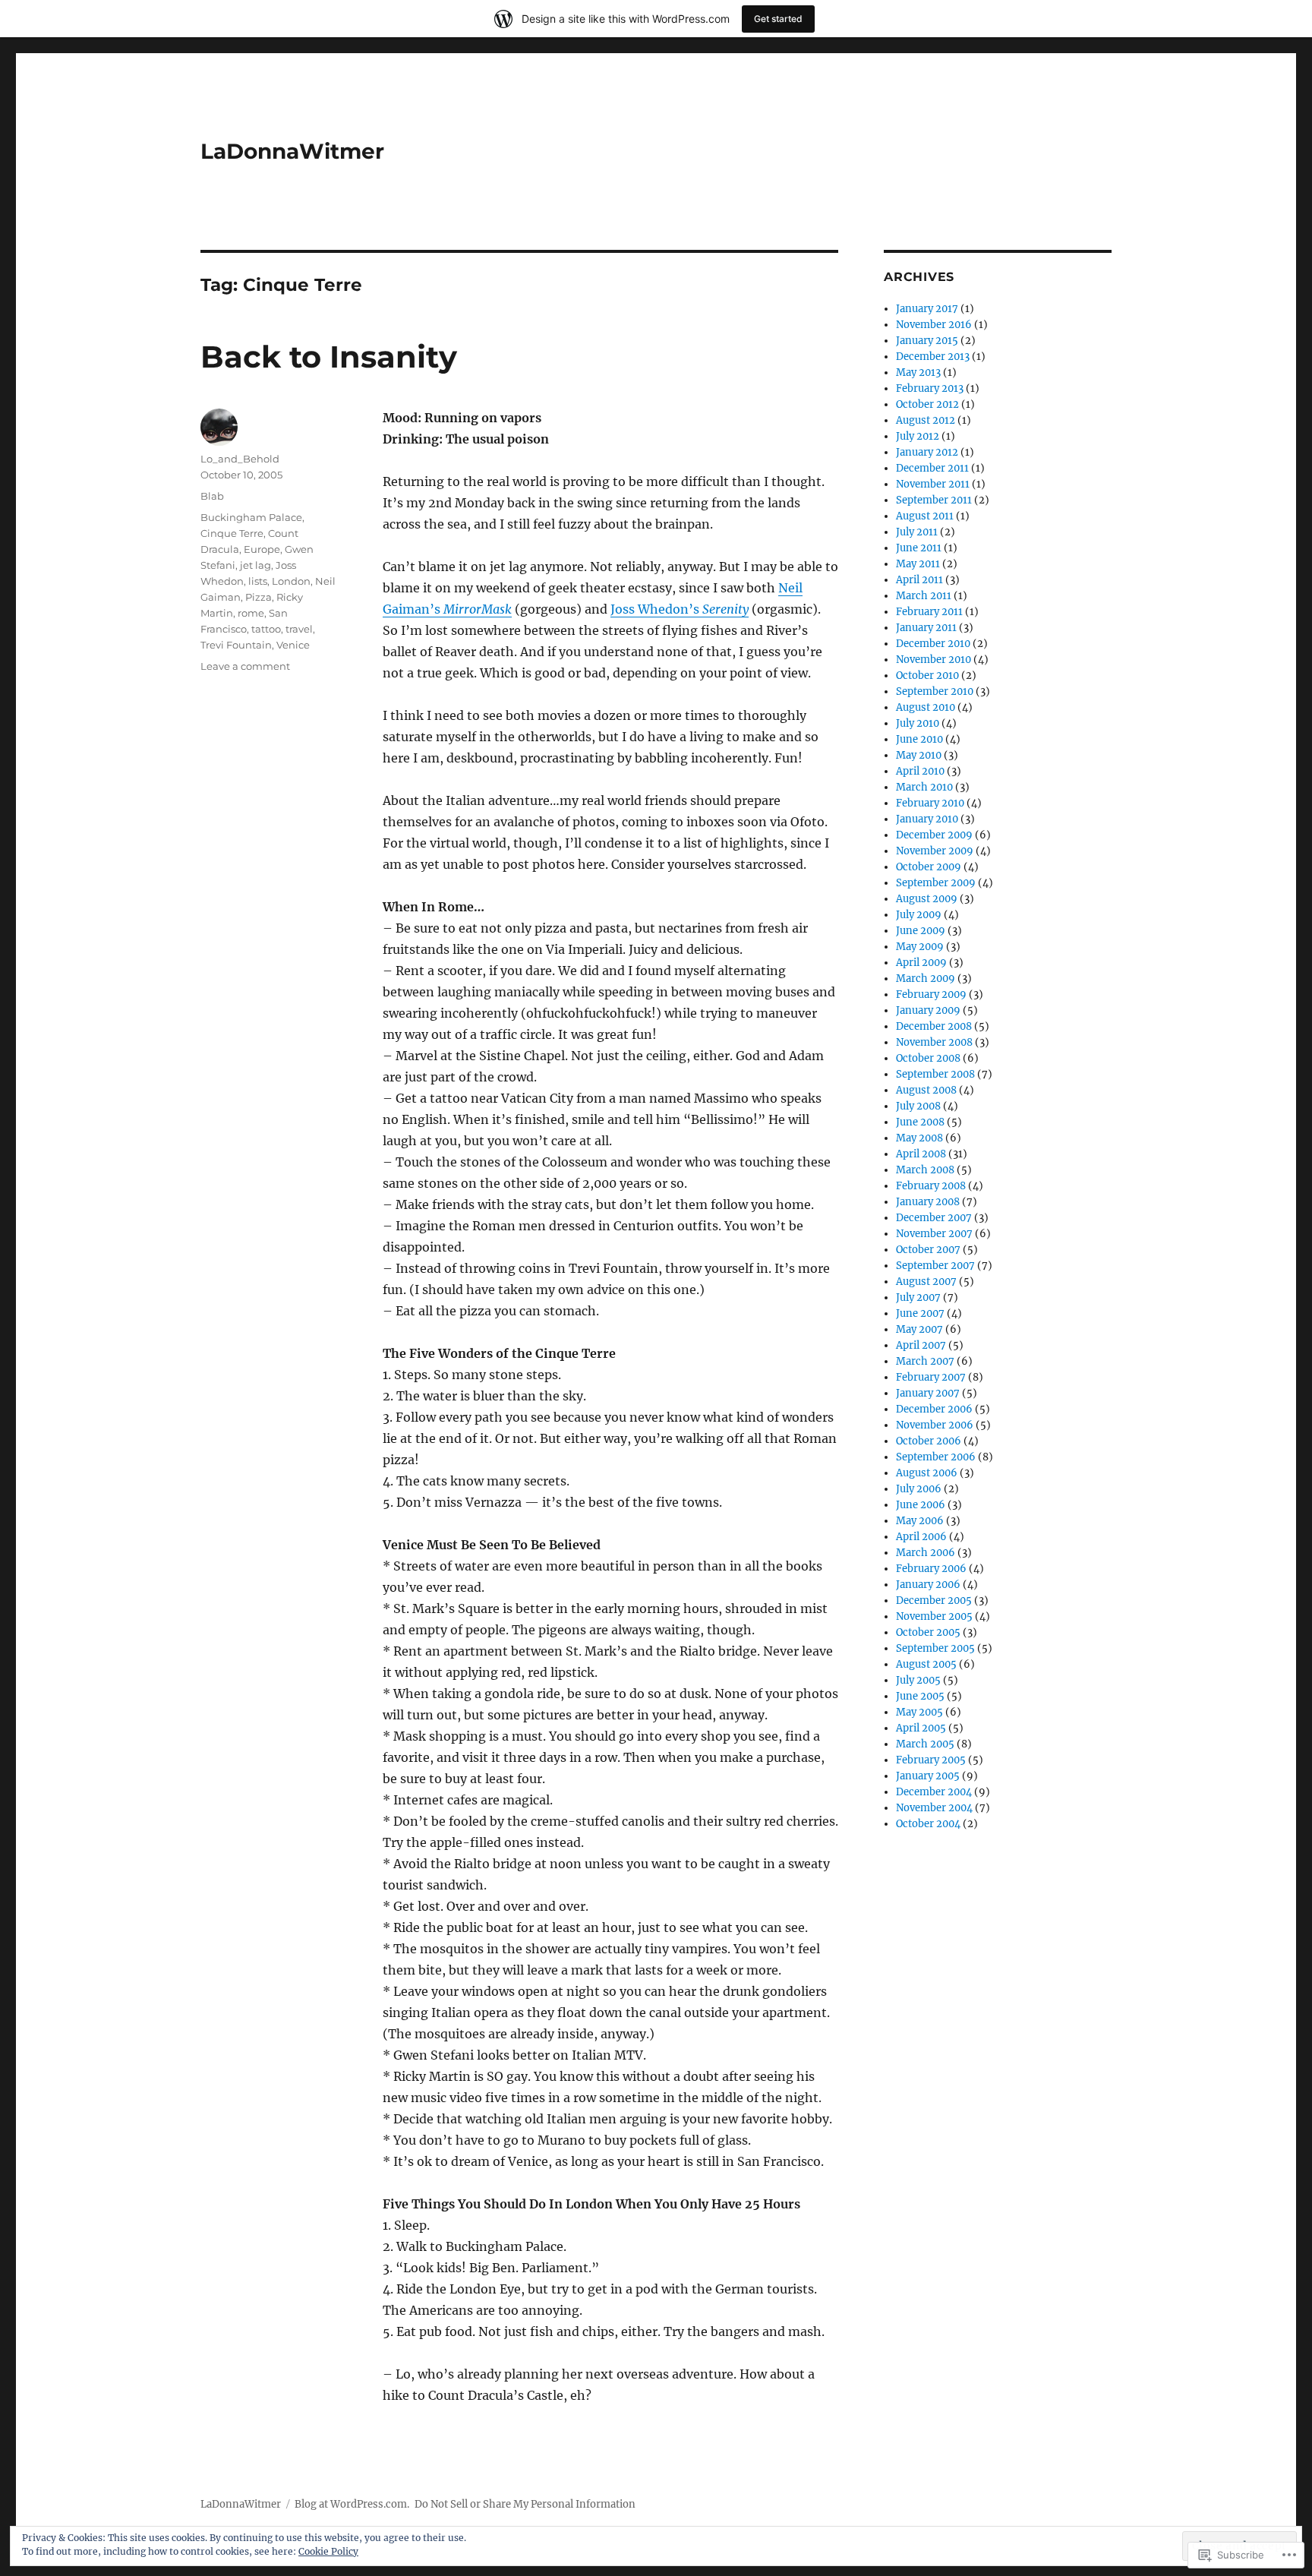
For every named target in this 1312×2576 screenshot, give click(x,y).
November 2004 (934, 1808)
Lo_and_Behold (240, 459)
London (291, 581)
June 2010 (919, 739)
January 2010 (927, 819)
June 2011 (919, 548)
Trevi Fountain (236, 645)
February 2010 (930, 803)
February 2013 (930, 388)
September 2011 (934, 500)
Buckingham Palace (251, 517)
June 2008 (920, 1122)
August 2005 (926, 1664)
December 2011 (932, 468)
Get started (778, 19)
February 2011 (929, 612)
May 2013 (918, 373)
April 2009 (921, 963)
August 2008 (926, 1090)
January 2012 (927, 452)
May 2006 (920, 1521)
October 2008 (928, 1058)
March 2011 (924, 596)
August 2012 (926, 420)
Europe (262, 549)
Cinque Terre (232, 533)
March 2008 (925, 1170)
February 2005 (931, 1760)
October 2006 (929, 1441)
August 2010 (926, 707)
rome (251, 613)
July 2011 (917, 532)
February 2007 (931, 1377)
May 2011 (918, 564)
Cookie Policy (328, 2551)
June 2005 (920, 1696)
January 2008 (928, 1202)
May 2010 (919, 755)
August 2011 (925, 516)
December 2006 (934, 1409)
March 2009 (926, 979)
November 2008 (934, 1042)
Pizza (259, 597)
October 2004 (928, 1824)
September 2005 (935, 1648)
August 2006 (927, 1473)
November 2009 (935, 851)
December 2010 (933, 644)
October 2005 (928, 1632)
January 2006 (928, 1585)
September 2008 (935, 1074)
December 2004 (934, 1792)
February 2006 (931, 1569)
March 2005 (925, 1744)
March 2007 (925, 1361)
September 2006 (936, 1457)
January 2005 (928, 1776)
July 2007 (918, 1297)
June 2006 (921, 1505)
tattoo (266, 629)
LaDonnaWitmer (292, 151)
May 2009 (920, 947)
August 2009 (927, 899)
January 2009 (928, 1010)
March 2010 (924, 787)
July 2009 (919, 915)
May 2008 (919, 1138)
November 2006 (935, 1425)
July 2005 (918, 1680)
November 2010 (934, 660)
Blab (212, 496)
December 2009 (934, 835)
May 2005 (919, 1712)
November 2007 (934, 1234)
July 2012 (918, 436)
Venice (293, 645)
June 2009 (921, 931)
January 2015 (927, 341)
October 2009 (929, 867)
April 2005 (921, 1728)
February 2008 (931, 1186)
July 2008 (918, 1106)
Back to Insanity (329, 357)
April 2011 (919, 580)
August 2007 (926, 1282)
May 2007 (919, 1329)
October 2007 (928, 1250)
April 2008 (921, 1154)
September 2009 (936, 883)
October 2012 (927, 404)
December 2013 (933, 357)
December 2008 (934, 1026)
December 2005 (934, 1601)
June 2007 (920, 1313)
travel (299, 629)
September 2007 (935, 1266)
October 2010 (927, 676)
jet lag (255, 565)
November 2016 (934, 325)
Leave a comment (245, 666)
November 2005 (934, 1616)
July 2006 (919, 1489)
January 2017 (927, 309)
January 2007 (928, 1393)
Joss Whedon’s (680, 609)
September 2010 (935, 691)
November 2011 (933, 484)
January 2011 (926, 628)
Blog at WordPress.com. (352, 2504)
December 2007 (934, 1218)
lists (258, 581)
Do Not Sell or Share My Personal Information (525, 2504)
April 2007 (921, 1345)
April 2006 (921, 1537)
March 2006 (926, 1553)
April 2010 (920, 771)
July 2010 (918, 723)
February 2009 (931, 994)
